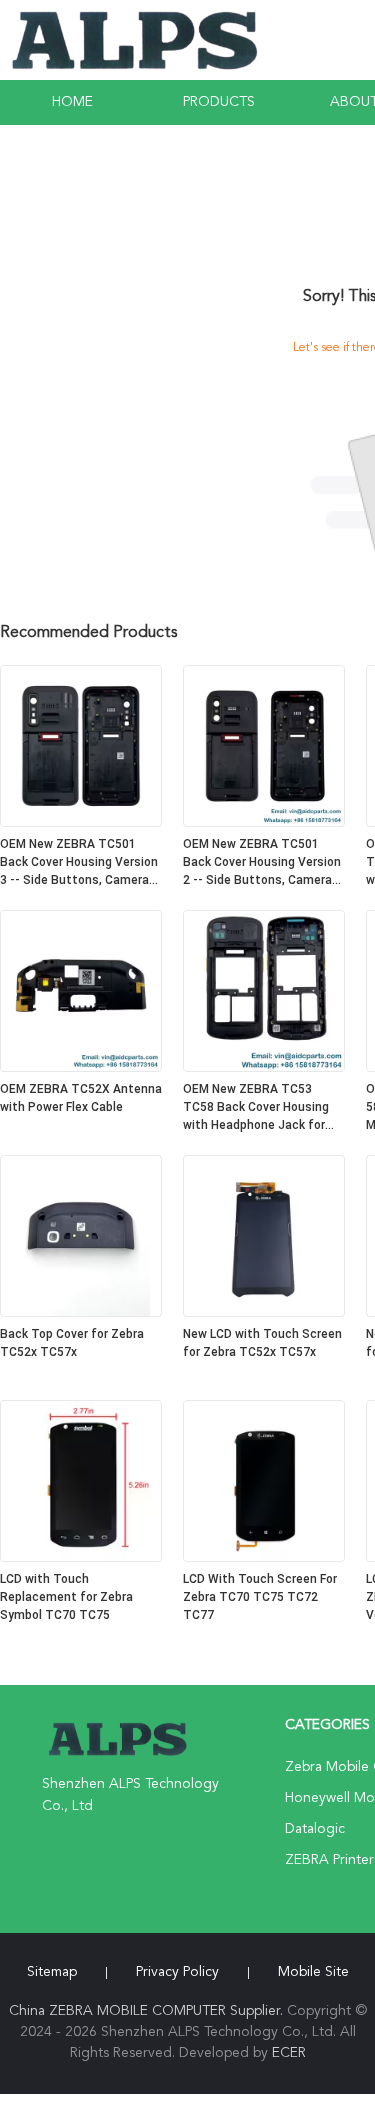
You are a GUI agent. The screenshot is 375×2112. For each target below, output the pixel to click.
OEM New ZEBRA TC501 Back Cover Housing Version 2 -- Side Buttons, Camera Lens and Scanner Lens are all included (262, 863)
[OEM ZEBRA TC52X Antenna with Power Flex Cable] (81, 1068)
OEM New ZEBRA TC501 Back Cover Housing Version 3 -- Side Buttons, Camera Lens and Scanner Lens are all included (79, 863)
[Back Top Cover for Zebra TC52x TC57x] (81, 1313)
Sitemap (52, 1972)
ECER (289, 2053)
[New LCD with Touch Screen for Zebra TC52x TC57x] (264, 1313)
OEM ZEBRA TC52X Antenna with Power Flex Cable (81, 1098)
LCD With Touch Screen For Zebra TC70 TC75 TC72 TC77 (260, 1597)
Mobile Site (313, 1972)
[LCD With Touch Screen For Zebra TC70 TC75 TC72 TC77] (264, 1558)
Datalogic (315, 1829)
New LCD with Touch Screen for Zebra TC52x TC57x (262, 1343)
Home (72, 102)
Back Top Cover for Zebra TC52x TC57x (72, 1343)
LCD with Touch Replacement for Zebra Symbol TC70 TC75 (66, 1597)
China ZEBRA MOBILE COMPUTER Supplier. (148, 2011)
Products (219, 102)
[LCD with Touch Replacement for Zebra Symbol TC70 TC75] (81, 1558)
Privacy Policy (177, 1972)
